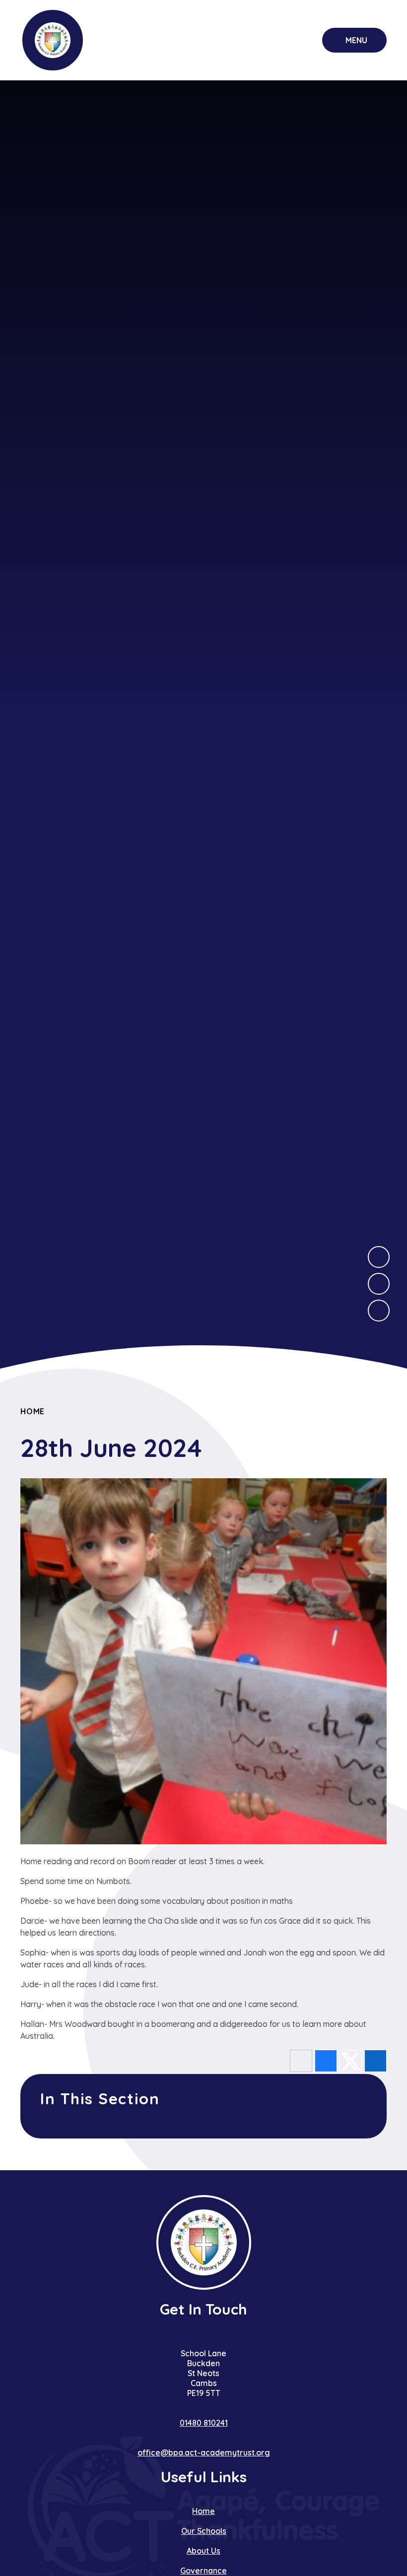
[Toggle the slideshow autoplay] (379, 1311)
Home (33, 1411)
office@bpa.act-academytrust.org (204, 2452)
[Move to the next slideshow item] (379, 1257)
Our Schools (204, 2531)
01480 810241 (204, 2423)
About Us (203, 2551)
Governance (203, 2571)
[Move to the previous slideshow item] (379, 1284)
